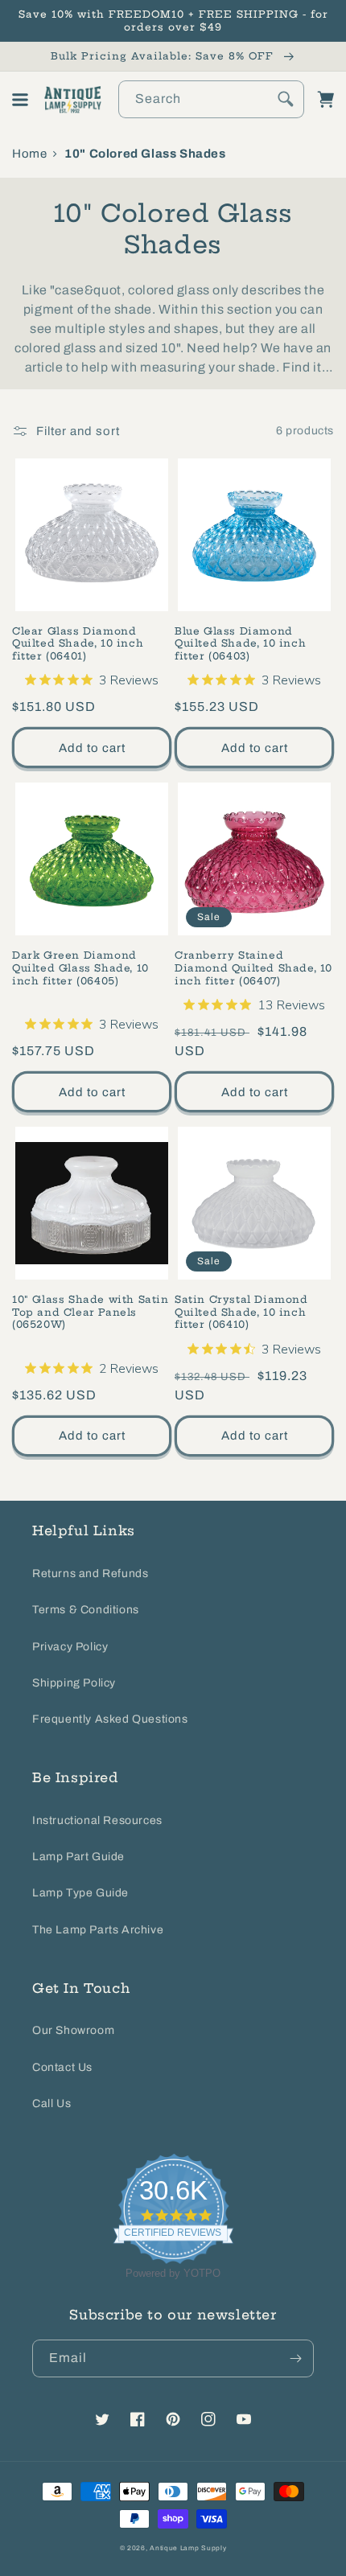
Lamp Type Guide (80, 1893)
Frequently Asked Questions (110, 1719)
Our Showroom (73, 2030)
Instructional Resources (97, 1820)
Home (29, 154)
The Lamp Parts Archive (98, 1930)
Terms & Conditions (86, 1610)
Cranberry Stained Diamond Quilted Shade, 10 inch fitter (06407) (253, 968)
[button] (20, 100)
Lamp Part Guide (78, 1857)
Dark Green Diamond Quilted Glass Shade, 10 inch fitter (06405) (80, 968)
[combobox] (211, 99)
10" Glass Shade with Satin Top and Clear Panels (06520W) (91, 1312)
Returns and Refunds (90, 1574)
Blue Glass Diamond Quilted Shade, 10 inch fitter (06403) (240, 643)
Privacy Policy (70, 1647)
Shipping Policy (74, 1683)
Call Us (51, 2104)
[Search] (286, 99)
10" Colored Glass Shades (145, 154)
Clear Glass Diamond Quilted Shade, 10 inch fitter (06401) (78, 643)
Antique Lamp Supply (188, 2548)
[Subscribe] (295, 2358)
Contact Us (62, 2067)
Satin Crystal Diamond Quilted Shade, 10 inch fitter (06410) (241, 1312)
